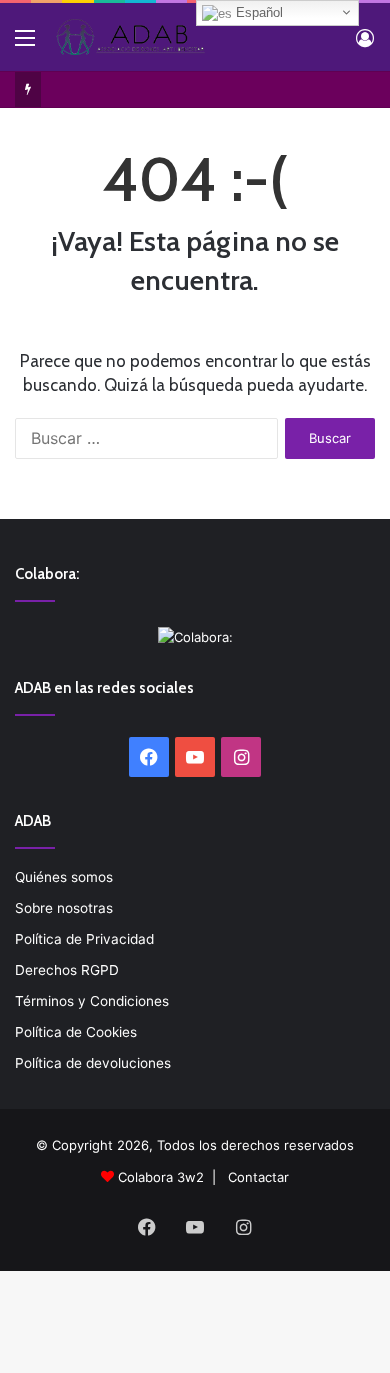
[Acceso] (365, 44)
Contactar (258, 1177)
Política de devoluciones (93, 1063)
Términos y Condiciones (92, 1001)
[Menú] (25, 44)
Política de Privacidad (84, 939)
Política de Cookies (76, 1032)
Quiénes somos (64, 877)
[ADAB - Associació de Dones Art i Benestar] (130, 37)
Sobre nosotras (64, 908)
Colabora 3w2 (161, 1177)
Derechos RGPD (67, 970)
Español (257, 12)
